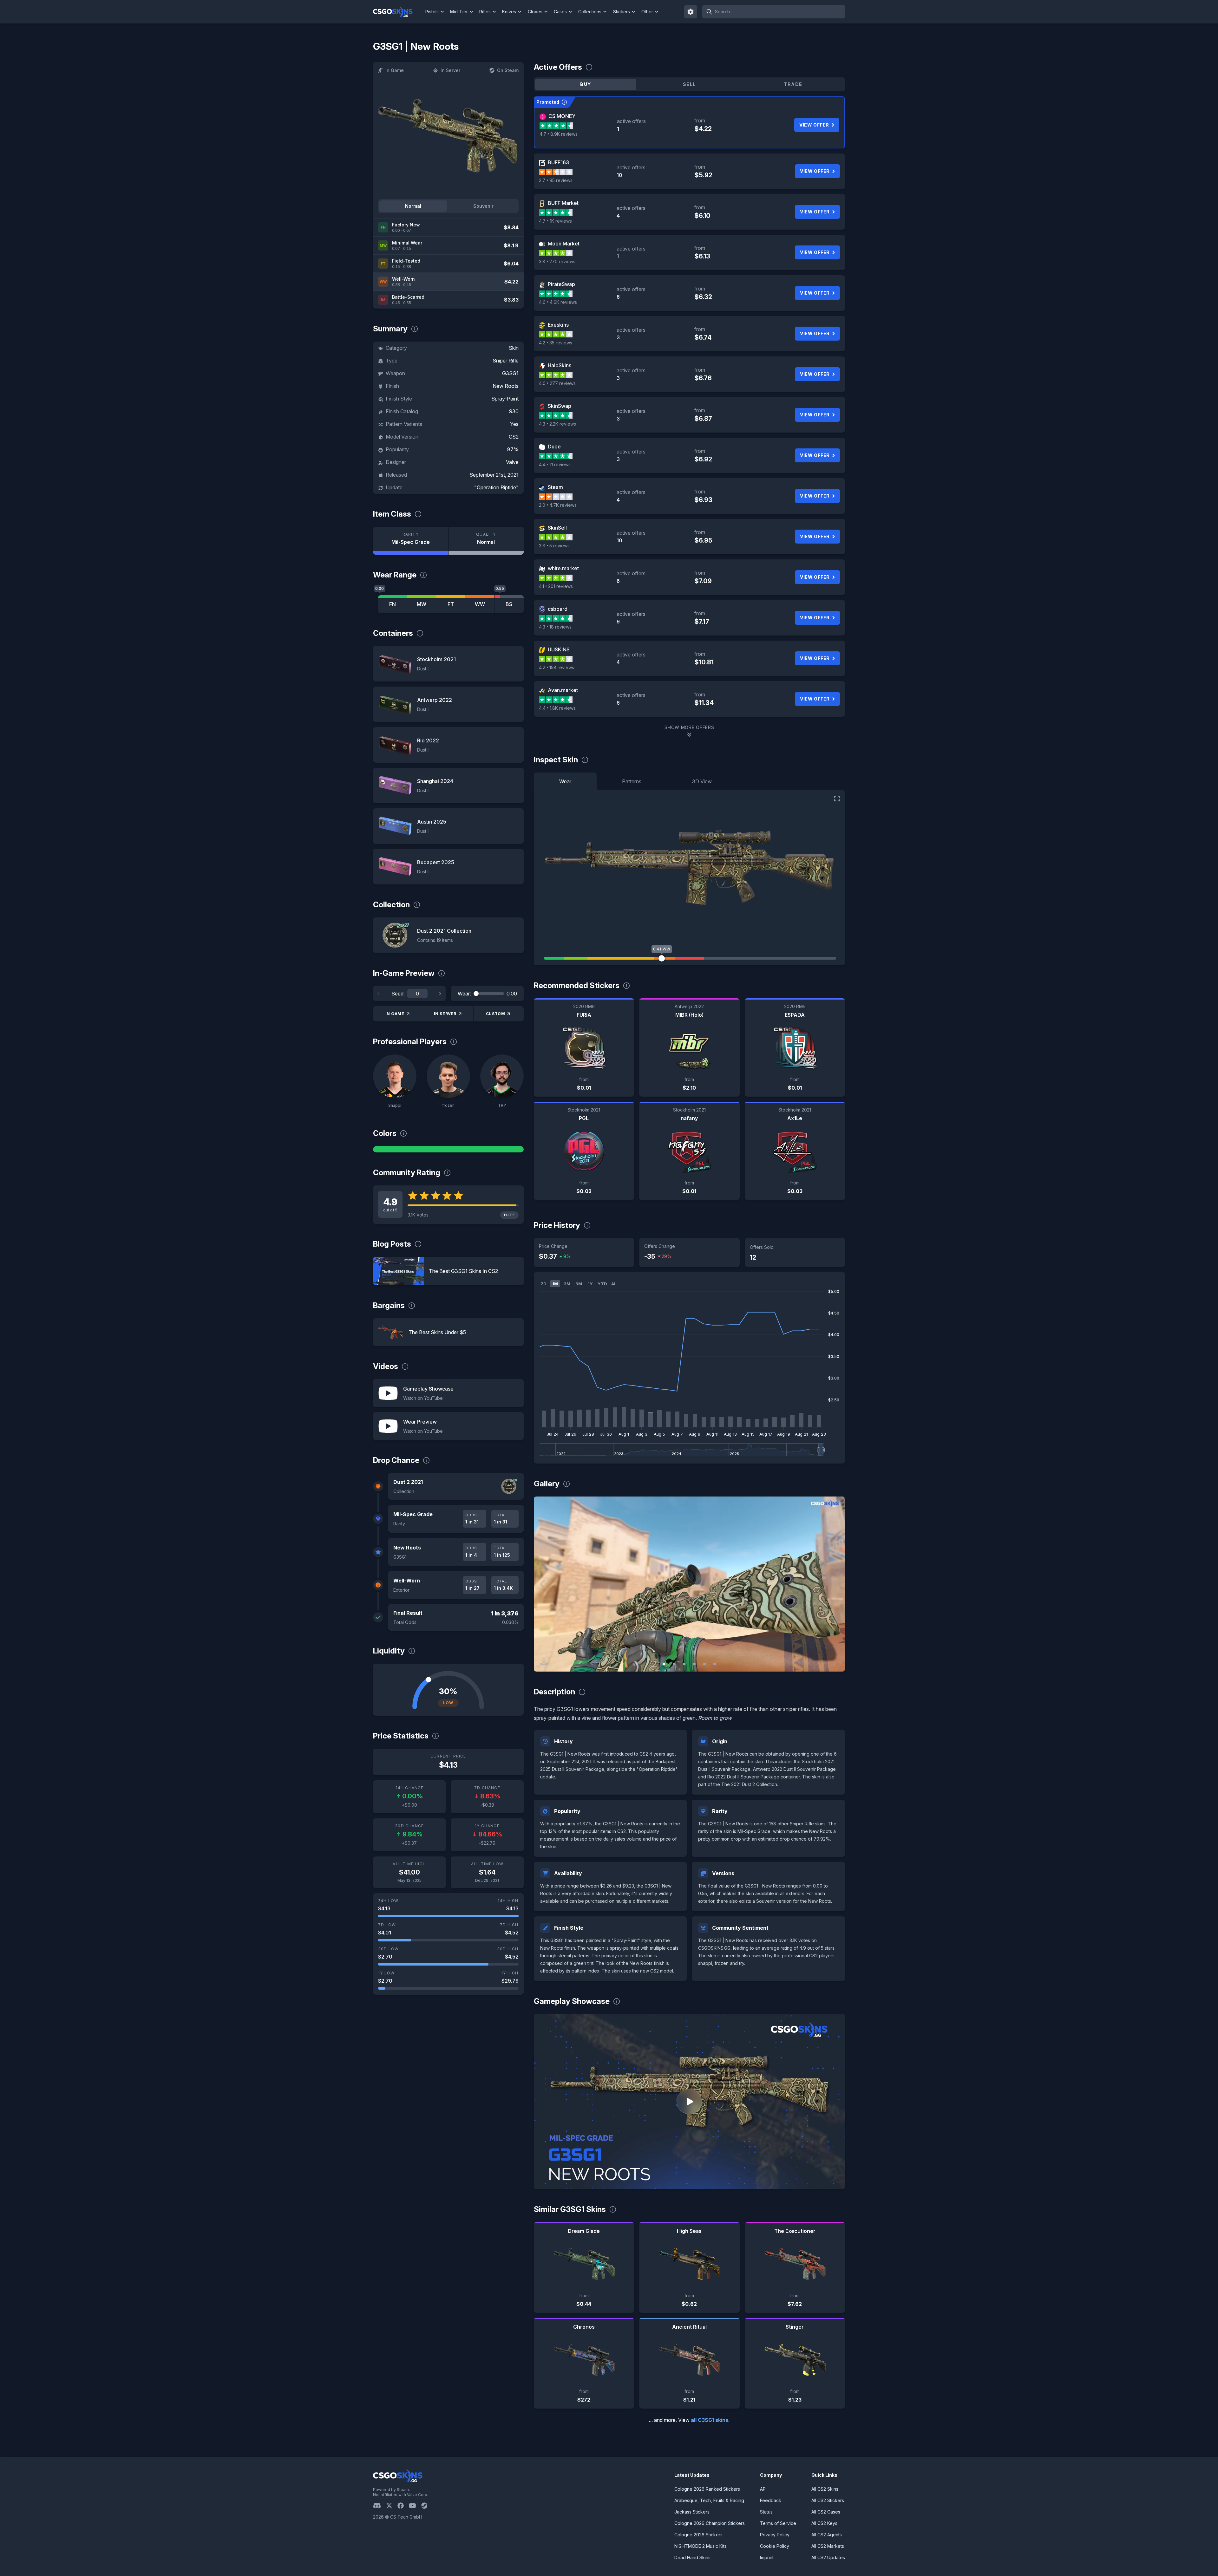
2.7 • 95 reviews (556, 180)
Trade (793, 84)
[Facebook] (403, 2506)
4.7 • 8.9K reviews (559, 134)
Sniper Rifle (506, 361)
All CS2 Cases (826, 2512)
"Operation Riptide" (496, 487)
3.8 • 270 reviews (557, 261)
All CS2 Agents (827, 2535)
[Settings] (691, 12)
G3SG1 (510, 373)
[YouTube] (415, 2506)
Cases (560, 12)
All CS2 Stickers (828, 2500)
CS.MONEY (562, 116)
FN (393, 604)
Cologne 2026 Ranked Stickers (707, 2489)
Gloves (535, 12)
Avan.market (563, 690)
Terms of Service (778, 2523)
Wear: (464, 994)
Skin (514, 348)
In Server (450, 70)
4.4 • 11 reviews (555, 464)
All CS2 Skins (825, 2489)
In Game (395, 70)
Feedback (771, 2500)
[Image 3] (684, 1664)
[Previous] (379, 994)
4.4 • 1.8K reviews (557, 708)
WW (480, 604)
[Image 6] (715, 1664)
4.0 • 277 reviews (557, 383)
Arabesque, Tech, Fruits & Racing (709, 2500)
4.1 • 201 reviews (556, 586)
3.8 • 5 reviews (554, 546)
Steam (555, 487)
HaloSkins (560, 365)
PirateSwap (561, 284)
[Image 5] (704, 1664)
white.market (563, 568)
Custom (496, 1014)
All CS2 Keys (824, 2523)
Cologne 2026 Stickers (698, 2535)
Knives (509, 12)
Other (647, 12)
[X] (392, 2506)
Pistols (432, 12)
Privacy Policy (775, 2535)
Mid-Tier (459, 12)
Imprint (767, 2557)
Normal (413, 206)
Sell (689, 84)
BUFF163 (558, 162)
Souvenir (483, 206)
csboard (558, 609)
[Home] (398, 12)
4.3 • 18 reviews (555, 627)
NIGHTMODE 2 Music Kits (701, 2546)
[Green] (448, 1149)
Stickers (622, 12)
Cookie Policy (775, 2546)
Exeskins (558, 325)
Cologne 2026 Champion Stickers (710, 2523)
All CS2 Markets (828, 2546)
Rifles (485, 12)
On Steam (508, 70)
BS (509, 604)
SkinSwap (560, 406)
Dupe (554, 447)
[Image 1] (664, 1664)
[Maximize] (837, 799)
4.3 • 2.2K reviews (557, 424)
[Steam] (427, 2506)
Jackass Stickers (692, 2512)
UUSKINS (559, 649)
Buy (586, 84)
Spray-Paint (505, 399)
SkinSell (557, 528)
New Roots (506, 386)
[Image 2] (674, 1664)
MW (422, 604)
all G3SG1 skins (710, 2420)
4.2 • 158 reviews (557, 667)
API (763, 2489)
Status (766, 2512)
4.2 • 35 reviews (556, 343)
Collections (590, 12)
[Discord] (380, 2506)
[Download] (544, 1661)
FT (451, 604)
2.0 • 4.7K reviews (558, 505)
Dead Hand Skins (692, 2557)
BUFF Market (563, 203)
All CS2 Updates (828, 2557)
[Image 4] (694, 1664)
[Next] (440, 994)
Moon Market (564, 244)
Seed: (398, 994)
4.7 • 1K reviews (555, 221)
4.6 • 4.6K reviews (558, 302)
